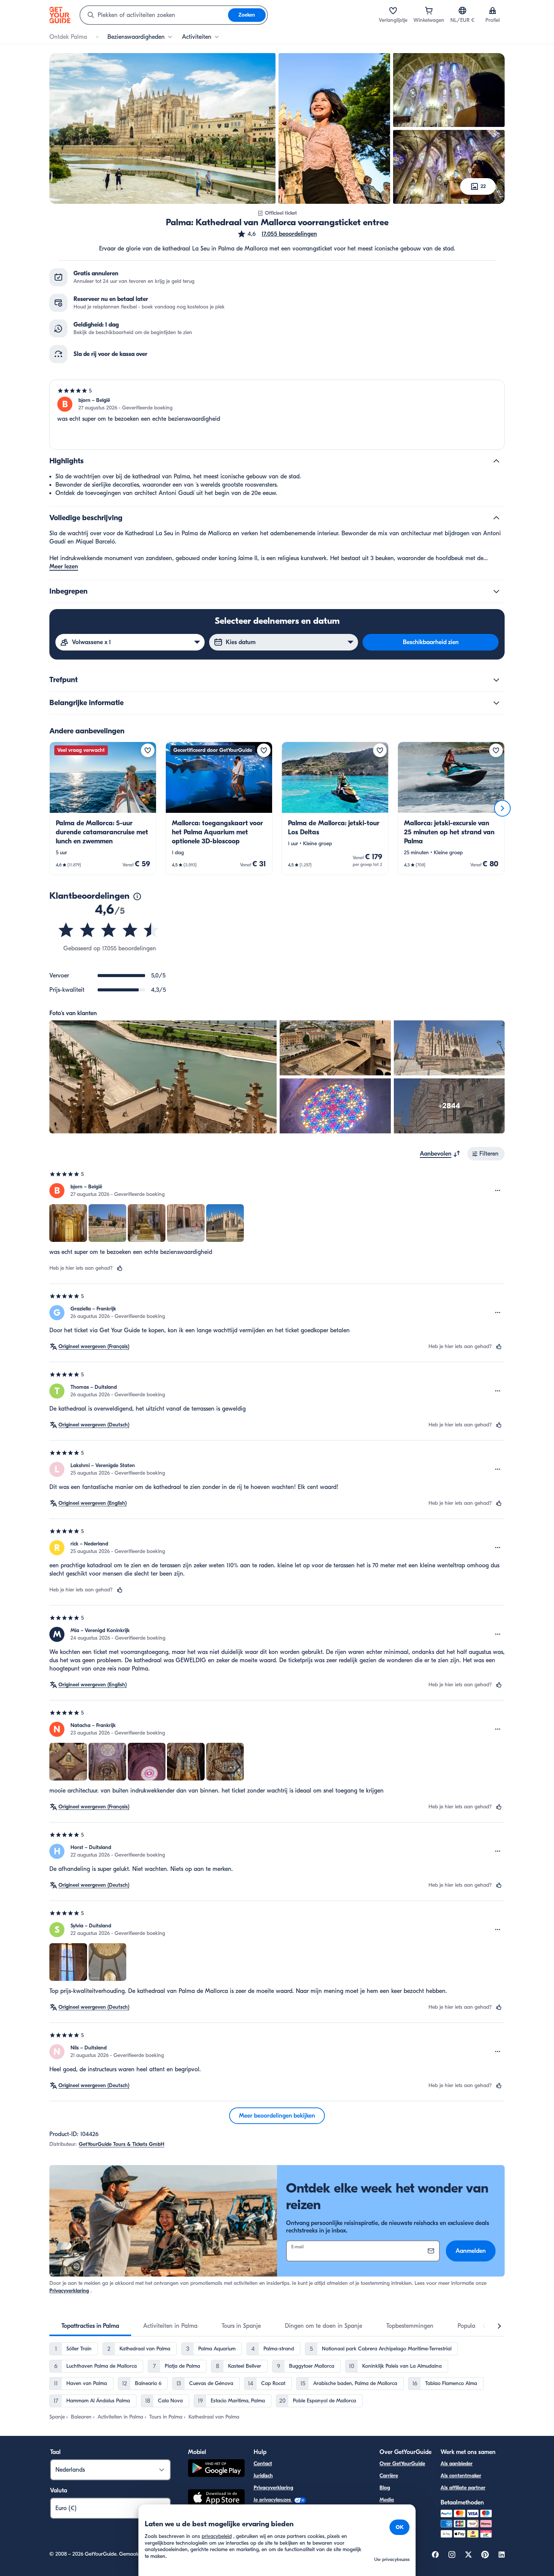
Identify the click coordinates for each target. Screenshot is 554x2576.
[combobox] (154, 15)
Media (387, 2500)
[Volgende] (502, 808)
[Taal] (462, 11)
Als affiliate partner (463, 2488)
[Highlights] (496, 461)
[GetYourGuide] (60, 15)
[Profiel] (493, 11)
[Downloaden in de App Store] (216, 2499)
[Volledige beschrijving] (496, 518)
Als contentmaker (461, 2476)
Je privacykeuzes (273, 2500)
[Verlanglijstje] (393, 11)
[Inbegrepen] (496, 591)
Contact (263, 2464)
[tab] (90, 2326)
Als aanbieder (457, 2464)
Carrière (389, 2476)
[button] (277, 234)
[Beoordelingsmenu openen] (498, 1191)
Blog (385, 2488)
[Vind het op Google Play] (216, 2469)
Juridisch (263, 2476)
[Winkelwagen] (429, 11)
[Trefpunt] (496, 680)
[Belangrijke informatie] (496, 703)
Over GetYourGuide (402, 2464)
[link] (103, 808)
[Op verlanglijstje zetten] (148, 750)
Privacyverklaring (69, 2291)
